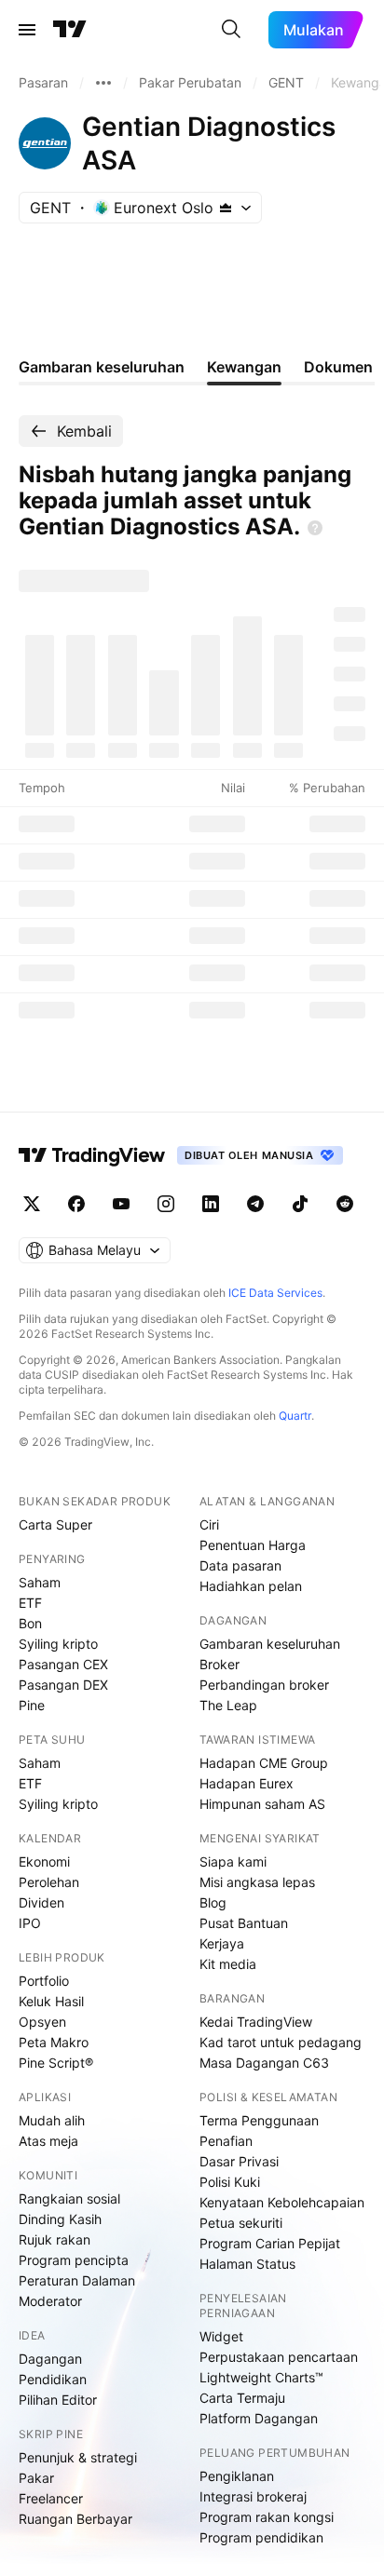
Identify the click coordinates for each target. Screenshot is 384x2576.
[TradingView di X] (32, 1204)
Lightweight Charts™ (261, 2377)
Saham (40, 1582)
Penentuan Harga (253, 1545)
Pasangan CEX (63, 1664)
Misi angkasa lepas (257, 1882)
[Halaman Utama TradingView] (70, 30)
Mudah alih (52, 2120)
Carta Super (55, 1524)
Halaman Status (247, 2264)
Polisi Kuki (230, 2182)
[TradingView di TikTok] (300, 1204)
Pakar (36, 2478)
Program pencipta (74, 2260)
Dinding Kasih (60, 2219)
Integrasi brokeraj (253, 2496)
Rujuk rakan (55, 2239)
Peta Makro (54, 2042)
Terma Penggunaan (259, 2120)
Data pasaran (240, 1565)
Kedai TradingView (256, 2022)
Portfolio (44, 1981)
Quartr (295, 1416)
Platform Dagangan (259, 2418)
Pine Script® (56, 2063)
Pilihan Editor (58, 2400)
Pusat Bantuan (244, 1923)
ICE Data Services (275, 1293)
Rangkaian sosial (69, 2198)
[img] (226, 208)
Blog (213, 1902)
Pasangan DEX (63, 1685)
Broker (219, 1664)
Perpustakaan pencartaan (279, 2357)
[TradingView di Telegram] (255, 1204)
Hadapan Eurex (247, 1783)
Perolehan (49, 1882)
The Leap (228, 1705)
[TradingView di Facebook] (76, 1204)
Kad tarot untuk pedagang (281, 2042)
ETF (30, 1603)
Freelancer (51, 2498)
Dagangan (50, 2359)
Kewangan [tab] (244, 367)
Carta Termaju (242, 2398)
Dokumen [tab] (338, 367)
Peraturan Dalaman (77, 2280)
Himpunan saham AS (262, 1804)
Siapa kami (233, 1861)
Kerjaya (222, 1943)
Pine (32, 1705)
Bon (30, 1623)
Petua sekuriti (241, 2223)
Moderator (50, 2301)
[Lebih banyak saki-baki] (103, 83)
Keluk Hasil (51, 2001)
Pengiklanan (237, 2476)
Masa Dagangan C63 (264, 2063)
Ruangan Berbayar (75, 2519)
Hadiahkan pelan (251, 1586)
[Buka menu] (27, 30)
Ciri (209, 1524)
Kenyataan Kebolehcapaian (282, 2202)
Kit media (228, 1964)
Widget (221, 2336)
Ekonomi (44, 1861)
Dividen (41, 1902)
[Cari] (231, 30)
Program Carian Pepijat (270, 2243)
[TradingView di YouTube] (121, 1204)
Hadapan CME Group (264, 1763)
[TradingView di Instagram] (166, 1204)
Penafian (226, 2141)
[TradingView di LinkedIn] (211, 1204)
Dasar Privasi (239, 2161)
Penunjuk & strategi (78, 2457)
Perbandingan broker (264, 1685)
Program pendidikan (261, 2537)
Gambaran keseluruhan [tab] (102, 367)
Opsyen (42, 2022)
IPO (30, 1923)
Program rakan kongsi (267, 2517)
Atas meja (48, 2141)
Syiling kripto (58, 1644)
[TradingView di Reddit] (345, 1204)
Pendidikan (53, 2379)
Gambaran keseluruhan (270, 1644)
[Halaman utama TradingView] (92, 1155)
